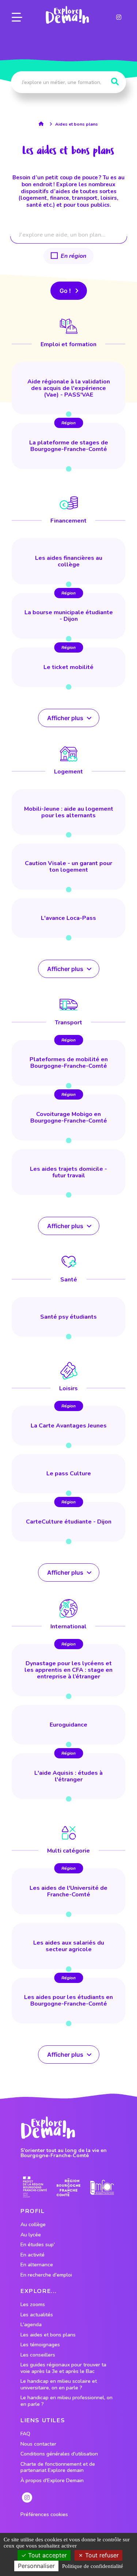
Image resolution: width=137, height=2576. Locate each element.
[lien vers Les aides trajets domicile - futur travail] (68, 1172)
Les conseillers (38, 2355)
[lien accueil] (43, 124)
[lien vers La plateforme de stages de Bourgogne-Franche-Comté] (68, 446)
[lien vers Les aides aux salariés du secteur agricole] (68, 1946)
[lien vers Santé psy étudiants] (68, 1317)
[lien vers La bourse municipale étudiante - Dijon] (68, 616)
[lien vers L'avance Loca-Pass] (68, 918)
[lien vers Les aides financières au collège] (68, 561)
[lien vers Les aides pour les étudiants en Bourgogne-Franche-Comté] (68, 2001)
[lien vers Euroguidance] (68, 1725)
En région (73, 256)
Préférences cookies (44, 2515)
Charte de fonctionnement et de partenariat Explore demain (58, 2467)
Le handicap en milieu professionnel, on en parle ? (66, 2401)
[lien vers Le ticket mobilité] (68, 667)
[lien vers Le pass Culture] (68, 1474)
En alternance (37, 2265)
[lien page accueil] (67, 15)
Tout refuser (101, 2555)
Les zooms (33, 2305)
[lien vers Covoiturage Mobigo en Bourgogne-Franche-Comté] (68, 1117)
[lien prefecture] (35, 2187)
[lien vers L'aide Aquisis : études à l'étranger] (68, 1776)
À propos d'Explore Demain (52, 2481)
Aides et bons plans (77, 124)
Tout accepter (47, 2555)
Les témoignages (40, 2345)
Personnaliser (36, 2566)
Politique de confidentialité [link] (93, 2566)
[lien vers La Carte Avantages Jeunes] (68, 1426)
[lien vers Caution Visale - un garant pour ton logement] (68, 867)
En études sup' (38, 2245)
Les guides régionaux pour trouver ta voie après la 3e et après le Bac (63, 2368)
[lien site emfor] (102, 2187)
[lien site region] (68, 2187)
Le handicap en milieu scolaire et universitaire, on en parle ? (59, 2384)
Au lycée (31, 2235)
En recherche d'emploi (46, 2275)
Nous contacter (38, 2444)
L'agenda (31, 2325)
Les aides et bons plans (48, 2335)
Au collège (33, 2225)
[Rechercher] (115, 82)
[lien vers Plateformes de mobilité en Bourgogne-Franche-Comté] (68, 1063)
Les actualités (37, 2315)
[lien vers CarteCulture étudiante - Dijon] (68, 1522)
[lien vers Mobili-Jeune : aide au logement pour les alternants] (68, 812)
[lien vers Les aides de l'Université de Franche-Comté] (68, 1891)
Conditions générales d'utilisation (59, 2454)
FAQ (25, 2434)
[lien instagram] (119, 17)
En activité (33, 2255)
